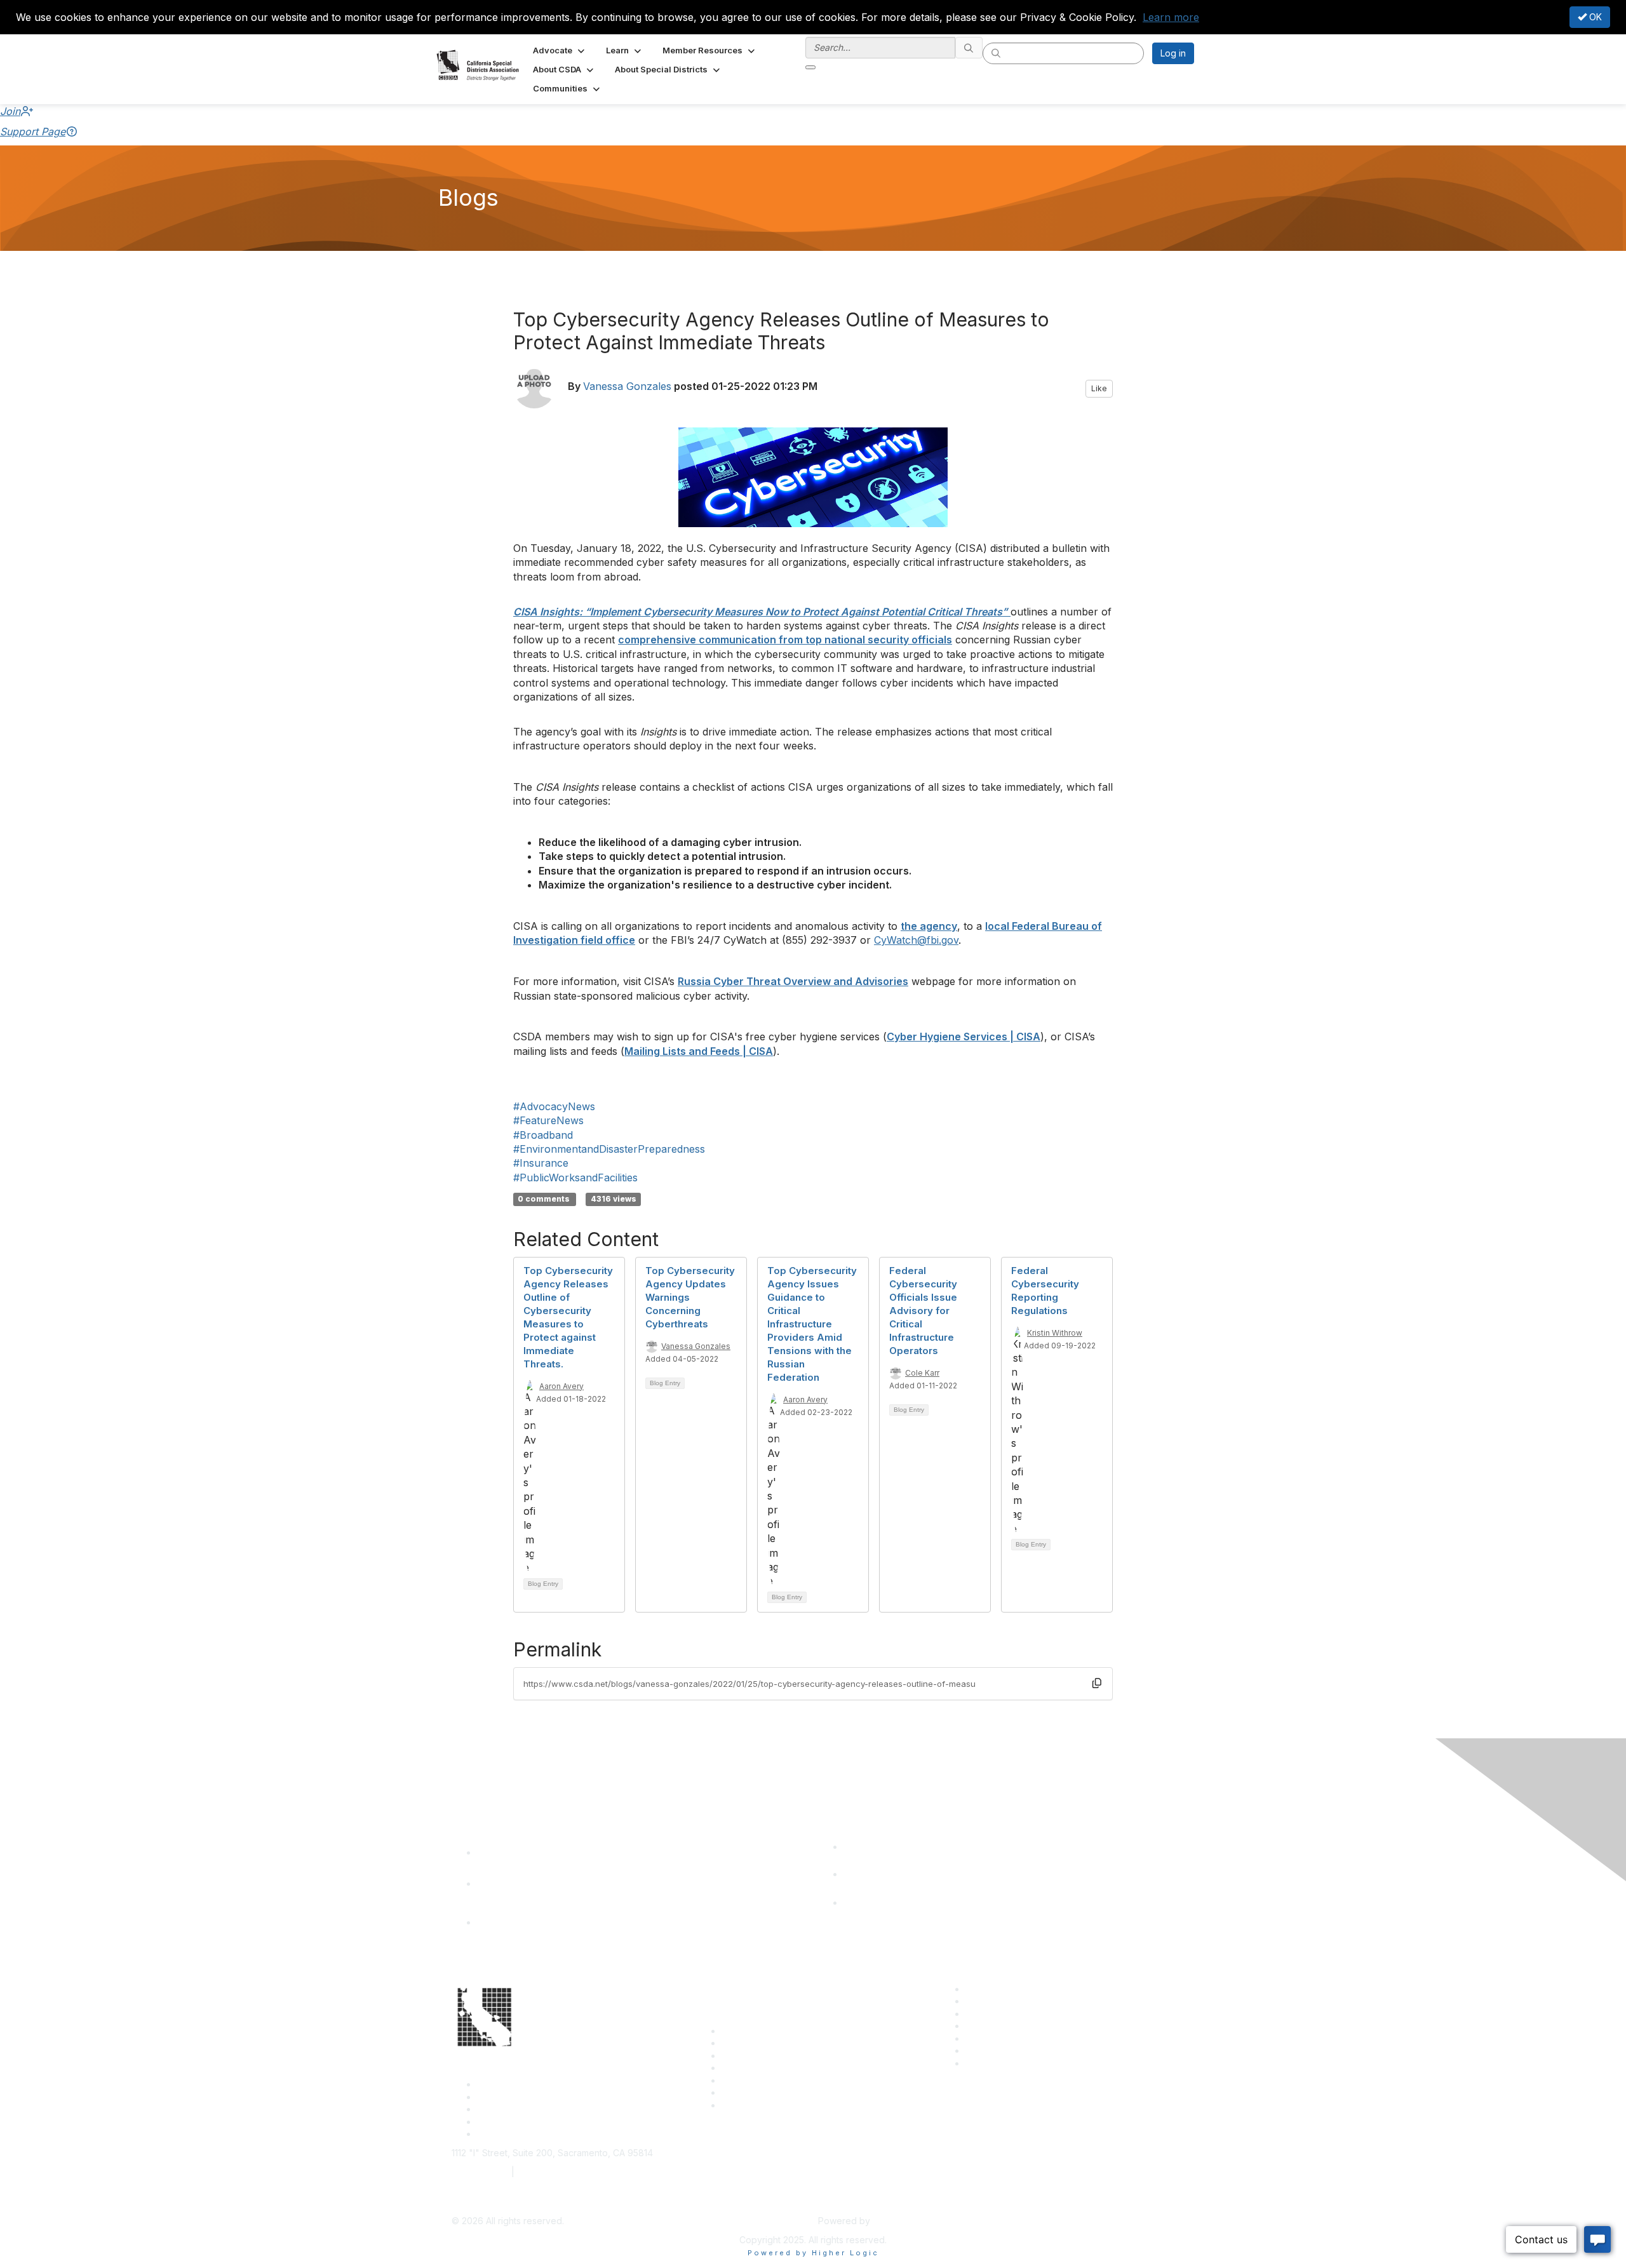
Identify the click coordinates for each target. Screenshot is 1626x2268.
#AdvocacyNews (554, 1106)
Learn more (1171, 17)
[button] (560, 50)
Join (10, 111)
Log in (1173, 53)
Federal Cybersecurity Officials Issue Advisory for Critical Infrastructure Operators (923, 1311)
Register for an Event (766, 2068)
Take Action (747, 2080)
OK (1594, 17)
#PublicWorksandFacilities (575, 1178)
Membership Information (1016, 2026)
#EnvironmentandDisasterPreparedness (609, 1149)
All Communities (998, 2038)
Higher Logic (899, 2221)
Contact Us (744, 2031)
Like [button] (1099, 388)
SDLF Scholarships (760, 2056)
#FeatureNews (548, 1120)
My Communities (999, 2050)
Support (738, 2043)
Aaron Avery (561, 1386)
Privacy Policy (995, 2063)
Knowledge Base (757, 2105)
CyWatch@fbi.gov (916, 940)
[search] (969, 48)
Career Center (996, 1989)
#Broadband (543, 1135)
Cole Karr (922, 1373)
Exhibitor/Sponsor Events (1018, 2014)
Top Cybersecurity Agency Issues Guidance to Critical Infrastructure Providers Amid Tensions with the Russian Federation (812, 1324)
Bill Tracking (747, 2092)
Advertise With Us (1003, 2001)
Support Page (33, 131)
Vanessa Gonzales (627, 386)
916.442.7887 (546, 2172)
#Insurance (541, 1163)
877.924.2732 (480, 2172)
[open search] (810, 67)
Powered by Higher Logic (813, 2253)
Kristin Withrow (1055, 1333)
